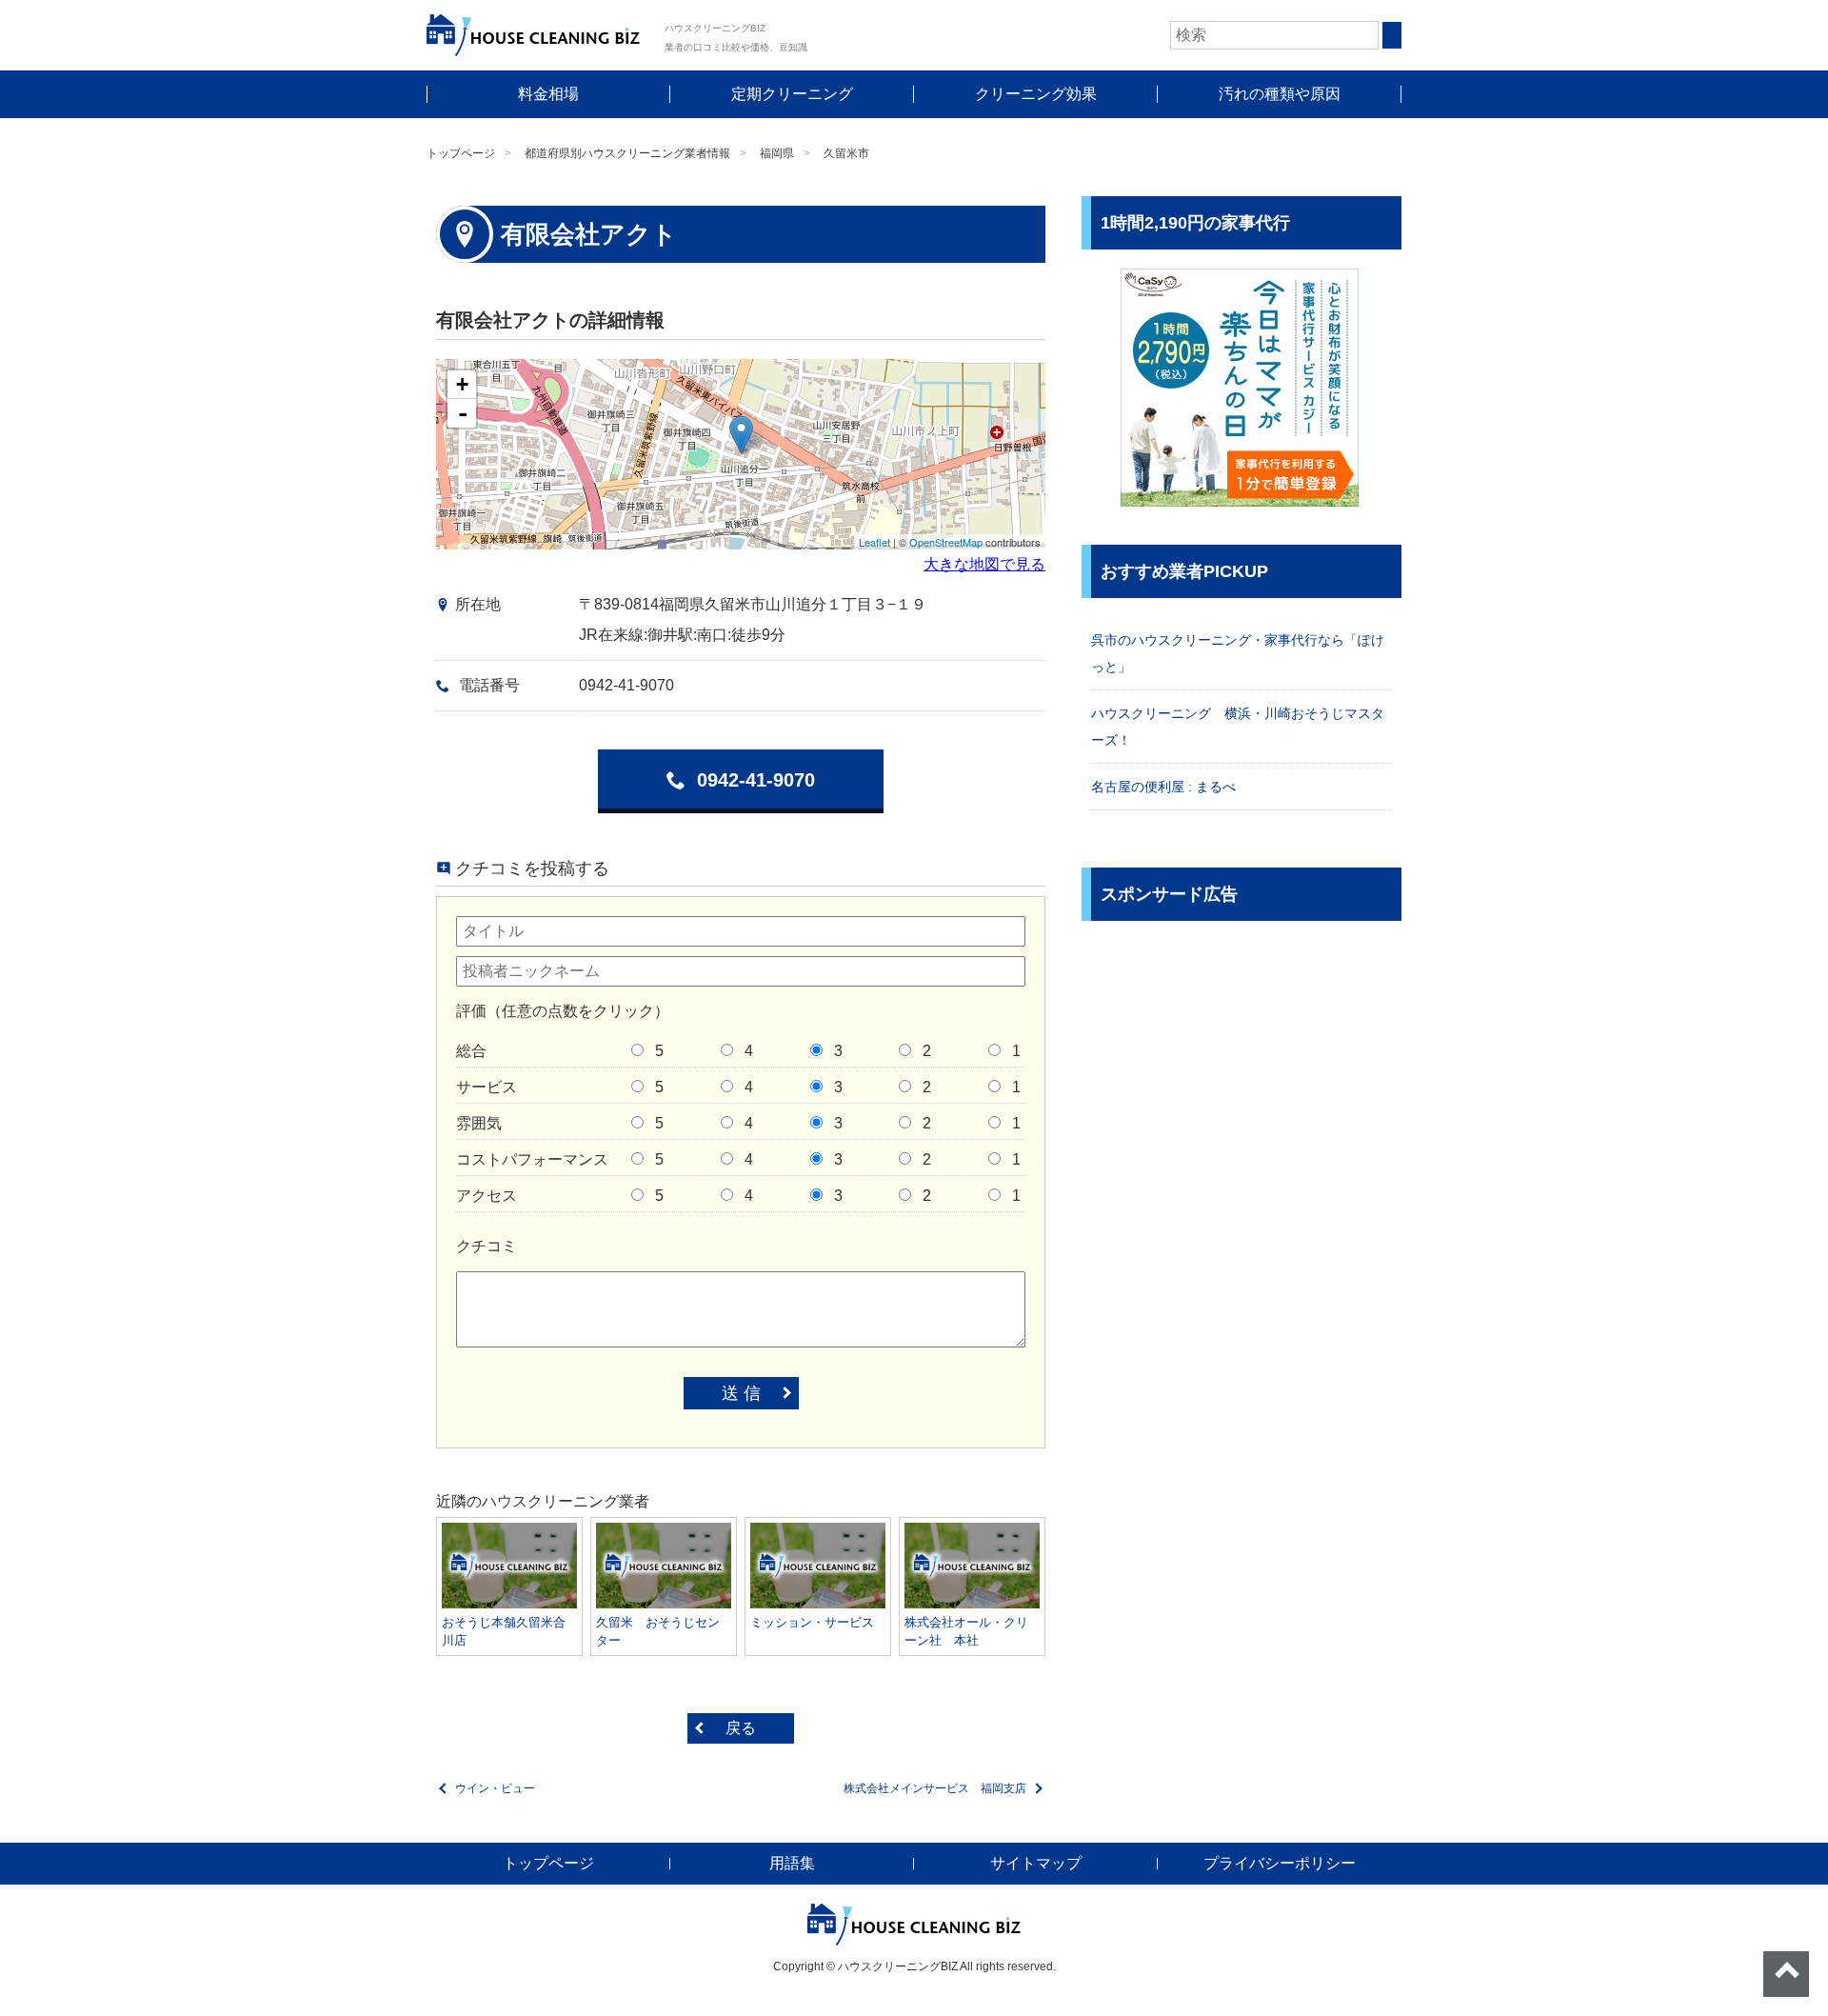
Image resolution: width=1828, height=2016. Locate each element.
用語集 (792, 1863)
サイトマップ (1036, 1863)
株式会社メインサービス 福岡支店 (935, 1788)
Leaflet (874, 542)
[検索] (1392, 35)
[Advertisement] (1242, 1073)
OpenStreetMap (946, 542)
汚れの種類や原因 (1280, 94)
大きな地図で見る (984, 564)
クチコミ (487, 1246)
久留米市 (846, 153)
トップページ (461, 153)
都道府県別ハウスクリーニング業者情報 (627, 153)
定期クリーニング (792, 94)
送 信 (741, 1393)
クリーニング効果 (1036, 94)
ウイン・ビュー (495, 1788)
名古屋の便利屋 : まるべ (1163, 787)
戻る (741, 1728)
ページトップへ (1786, 1974)
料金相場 (548, 94)
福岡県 (777, 153)
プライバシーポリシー (1280, 1863)
